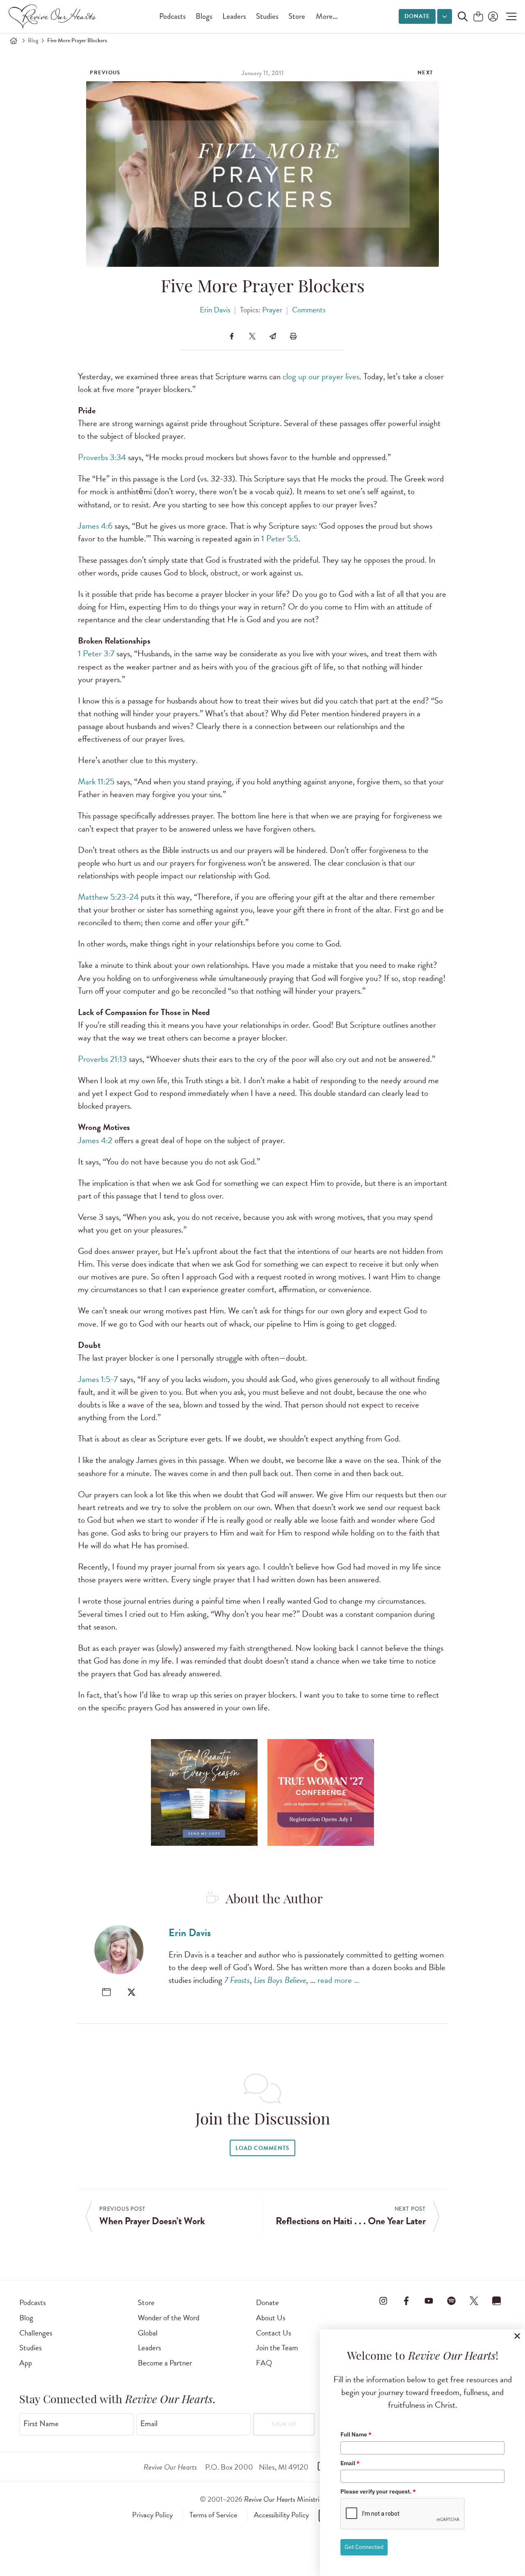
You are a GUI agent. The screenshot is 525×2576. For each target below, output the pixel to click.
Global (148, 2333)
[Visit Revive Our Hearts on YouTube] (429, 2301)
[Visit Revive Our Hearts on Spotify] (451, 2301)
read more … (338, 1980)
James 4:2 (95, 1140)
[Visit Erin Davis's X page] (131, 1992)
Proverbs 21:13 (102, 1059)
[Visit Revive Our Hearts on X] (474, 2301)
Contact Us (274, 2333)
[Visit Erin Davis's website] (106, 1992)
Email (149, 2424)
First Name (41, 2424)
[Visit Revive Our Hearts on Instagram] (383, 2301)
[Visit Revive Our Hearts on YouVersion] (497, 2301)
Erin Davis (215, 310)
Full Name (356, 2434)
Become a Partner (165, 2363)
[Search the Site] (463, 16)
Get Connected (364, 2547)
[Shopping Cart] (478, 17)
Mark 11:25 (96, 782)
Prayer (272, 310)
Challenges (36, 2333)
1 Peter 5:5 (280, 539)
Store (297, 16)
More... (327, 16)
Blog (33, 40)
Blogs (204, 16)
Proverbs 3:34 (102, 457)
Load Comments (262, 2148)
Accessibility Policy (281, 2515)
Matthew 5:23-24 (108, 897)
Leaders (234, 16)
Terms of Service (213, 2515)
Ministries (285, 2499)
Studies (267, 16)
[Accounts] (492, 16)
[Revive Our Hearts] (54, 16)
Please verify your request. (378, 2491)
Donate (417, 16)
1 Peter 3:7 (96, 653)
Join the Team (277, 2348)
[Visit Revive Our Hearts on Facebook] (406, 2301)
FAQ (264, 2363)
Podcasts (172, 16)
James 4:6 (95, 526)
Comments (309, 310)
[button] (509, 16)
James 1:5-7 (98, 1379)
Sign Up (284, 2424)
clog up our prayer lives (321, 376)
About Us (271, 2318)
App (26, 2363)
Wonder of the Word (169, 2318)
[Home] (14, 41)
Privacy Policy (152, 2515)
